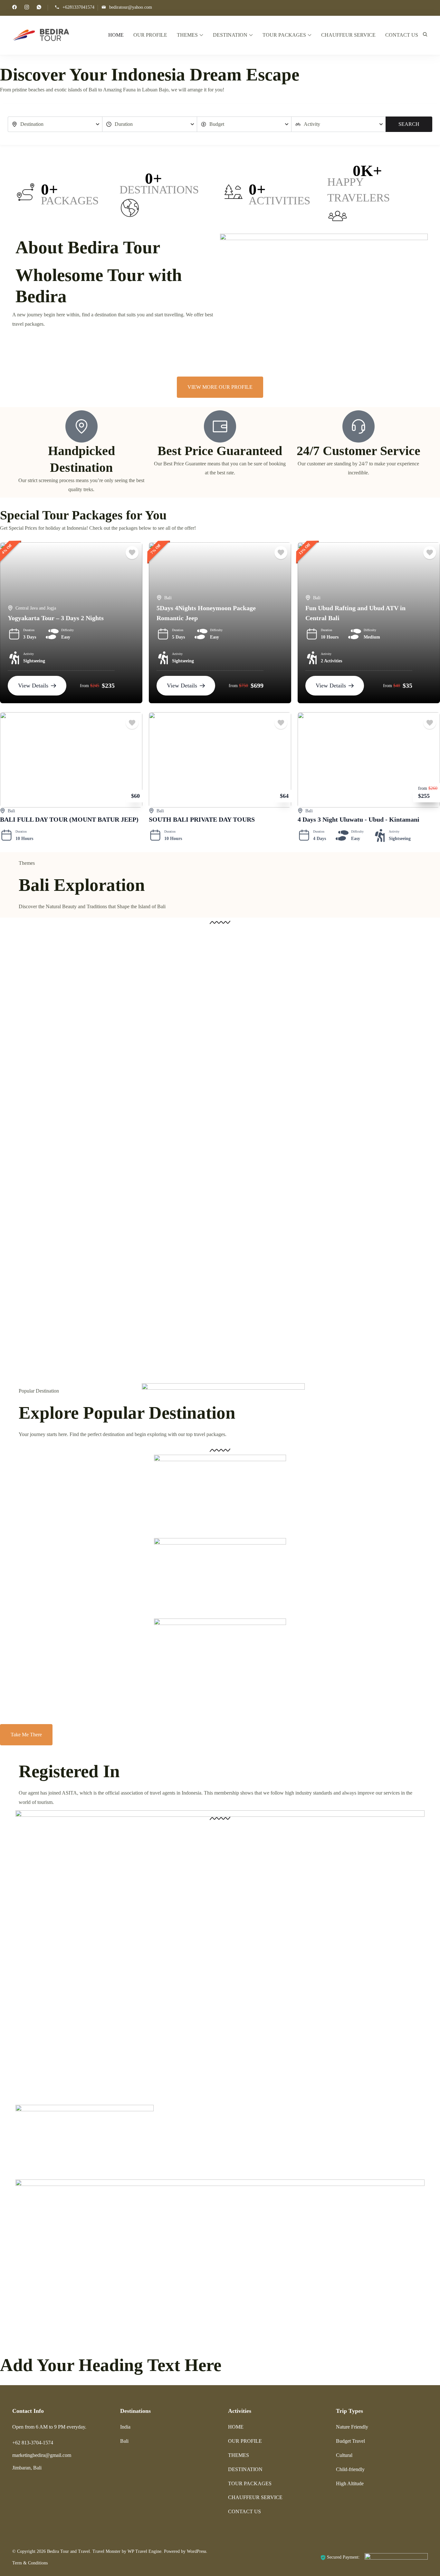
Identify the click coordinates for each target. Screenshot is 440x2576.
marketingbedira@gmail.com (42, 2455)
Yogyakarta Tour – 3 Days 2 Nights (56, 618)
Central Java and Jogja (36, 608)
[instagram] (27, 8)
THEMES (187, 35)
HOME (116, 35)
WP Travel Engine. (145, 2551)
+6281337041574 (78, 7)
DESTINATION (230, 35)
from (84, 686)
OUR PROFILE (150, 35)
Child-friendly (350, 2469)
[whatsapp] (39, 8)
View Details (33, 686)
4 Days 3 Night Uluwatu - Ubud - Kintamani (359, 819)
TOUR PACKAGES (284, 35)
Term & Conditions (30, 2563)
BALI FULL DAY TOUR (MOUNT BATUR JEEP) (69, 819)
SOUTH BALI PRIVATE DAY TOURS (202, 819)
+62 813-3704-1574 (33, 2443)
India (125, 2427)
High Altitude (350, 2483)
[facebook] (14, 8)
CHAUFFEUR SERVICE (348, 35)
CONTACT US (402, 35)
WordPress (196, 2551)
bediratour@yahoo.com (131, 7)
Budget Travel (350, 2441)
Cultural (344, 2455)
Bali (168, 598)
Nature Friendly (352, 2427)
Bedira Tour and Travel (68, 2551)
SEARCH (409, 124)
